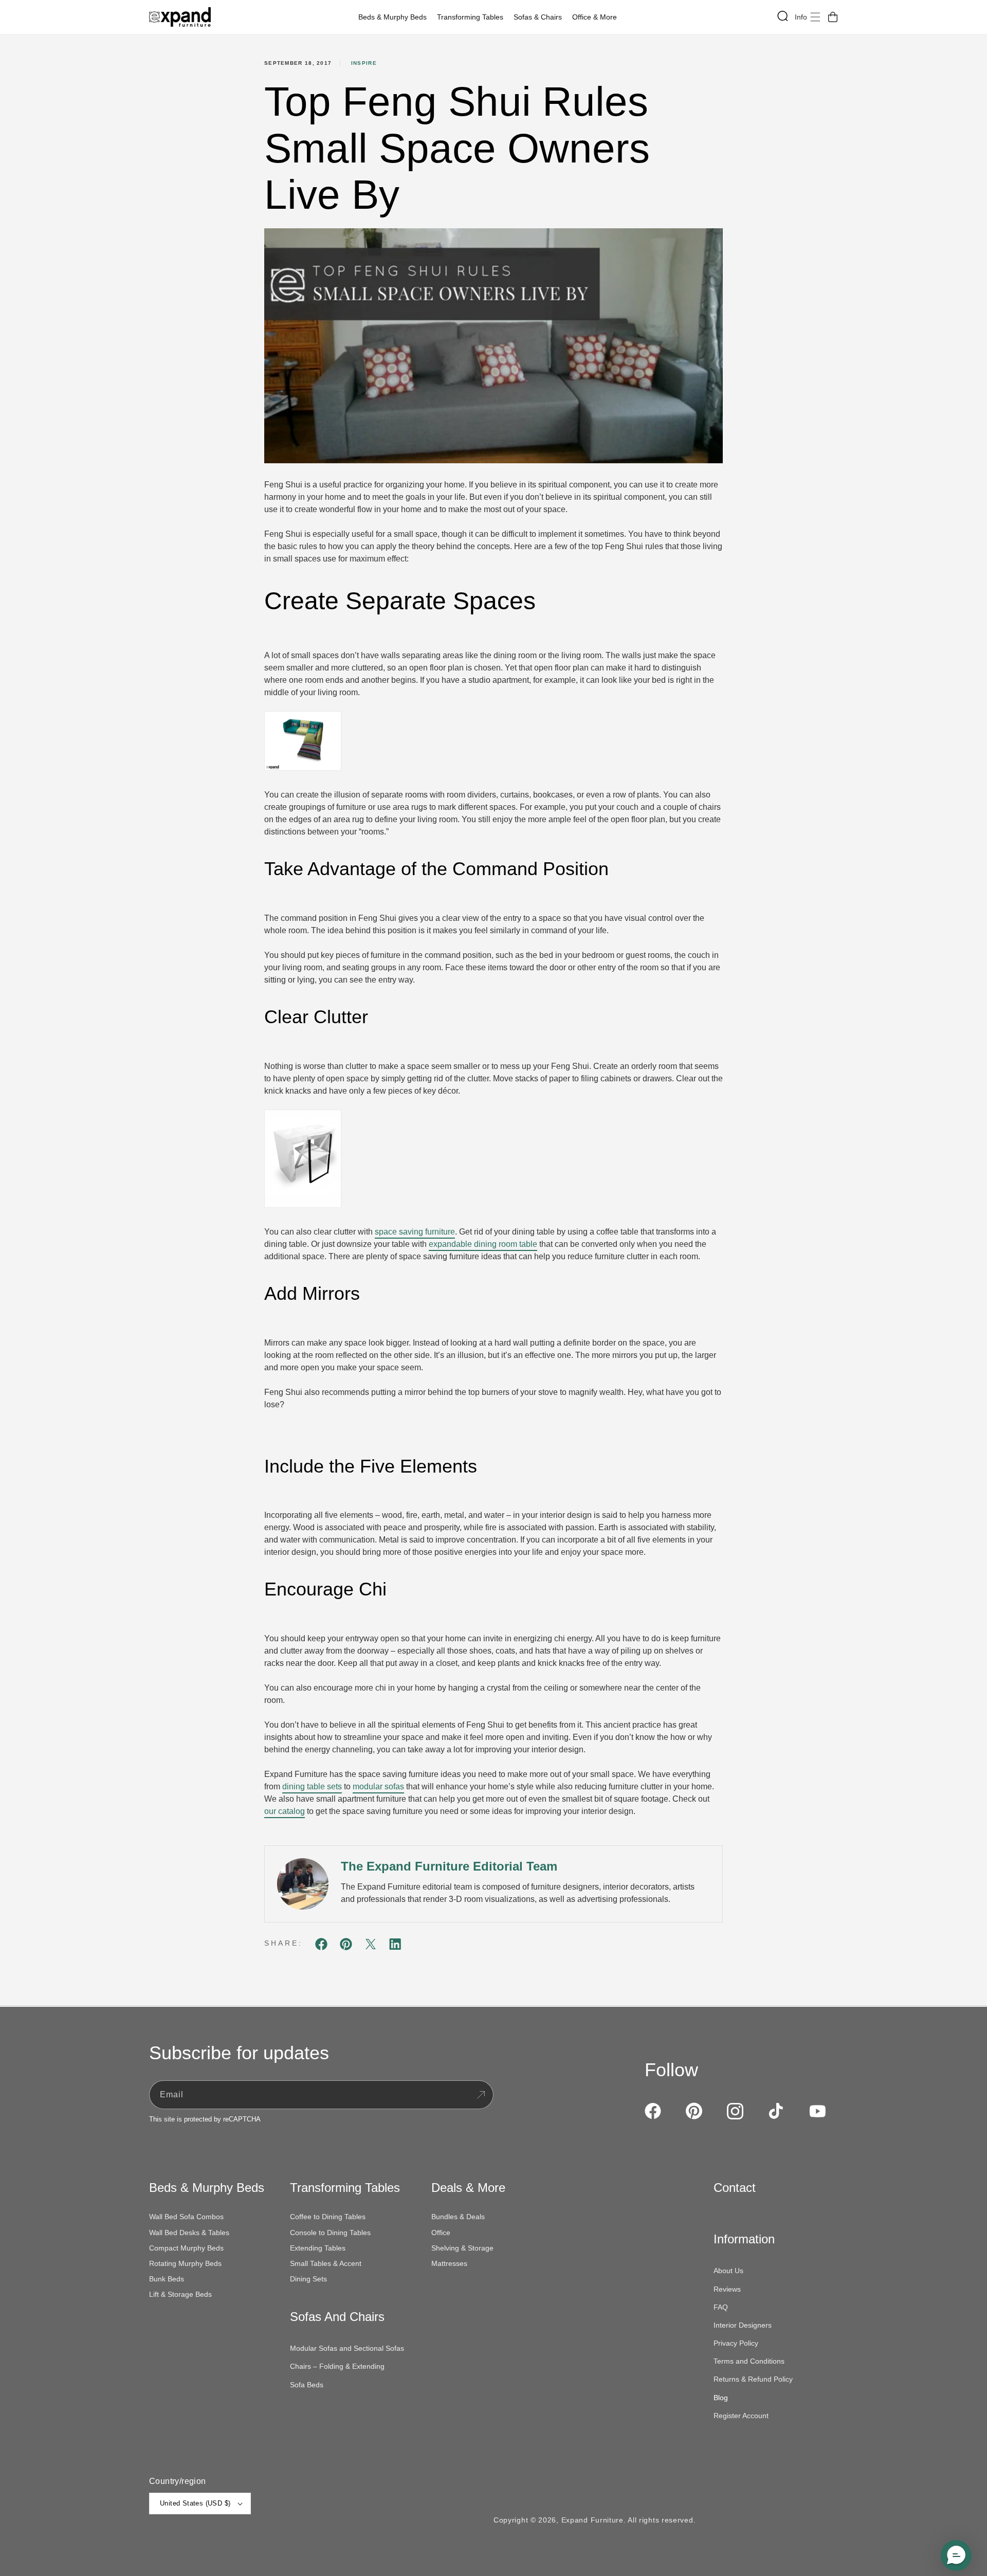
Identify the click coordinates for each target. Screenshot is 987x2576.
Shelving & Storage (462, 2248)
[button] (395, 17)
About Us (728, 2271)
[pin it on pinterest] (346, 1946)
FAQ (721, 2307)
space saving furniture (415, 1232)
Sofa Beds (307, 2385)
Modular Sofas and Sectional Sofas (347, 2348)
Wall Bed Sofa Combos (186, 2217)
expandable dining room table (483, 1244)
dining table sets (312, 1786)
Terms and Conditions (749, 2361)
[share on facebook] (321, 1946)
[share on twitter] (371, 1946)
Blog (721, 2398)
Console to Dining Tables (330, 2233)
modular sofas (378, 1786)
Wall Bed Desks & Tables (189, 2233)
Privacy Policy (736, 2343)
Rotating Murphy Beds (185, 2263)
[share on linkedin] (395, 1946)
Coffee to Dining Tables (328, 2217)
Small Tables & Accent (326, 2263)
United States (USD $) (195, 2503)
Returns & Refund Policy (753, 2379)
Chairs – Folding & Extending (337, 2366)
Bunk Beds (167, 2279)
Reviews (727, 2289)
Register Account (741, 2416)
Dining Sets (308, 2279)
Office (441, 2233)
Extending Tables (318, 2248)
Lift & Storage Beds (180, 2294)
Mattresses (449, 2263)
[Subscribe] (481, 2095)
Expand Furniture (592, 2520)
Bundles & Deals (458, 2217)
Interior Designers (743, 2325)
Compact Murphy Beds (186, 2248)
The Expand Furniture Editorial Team (449, 1866)
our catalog (285, 1811)
